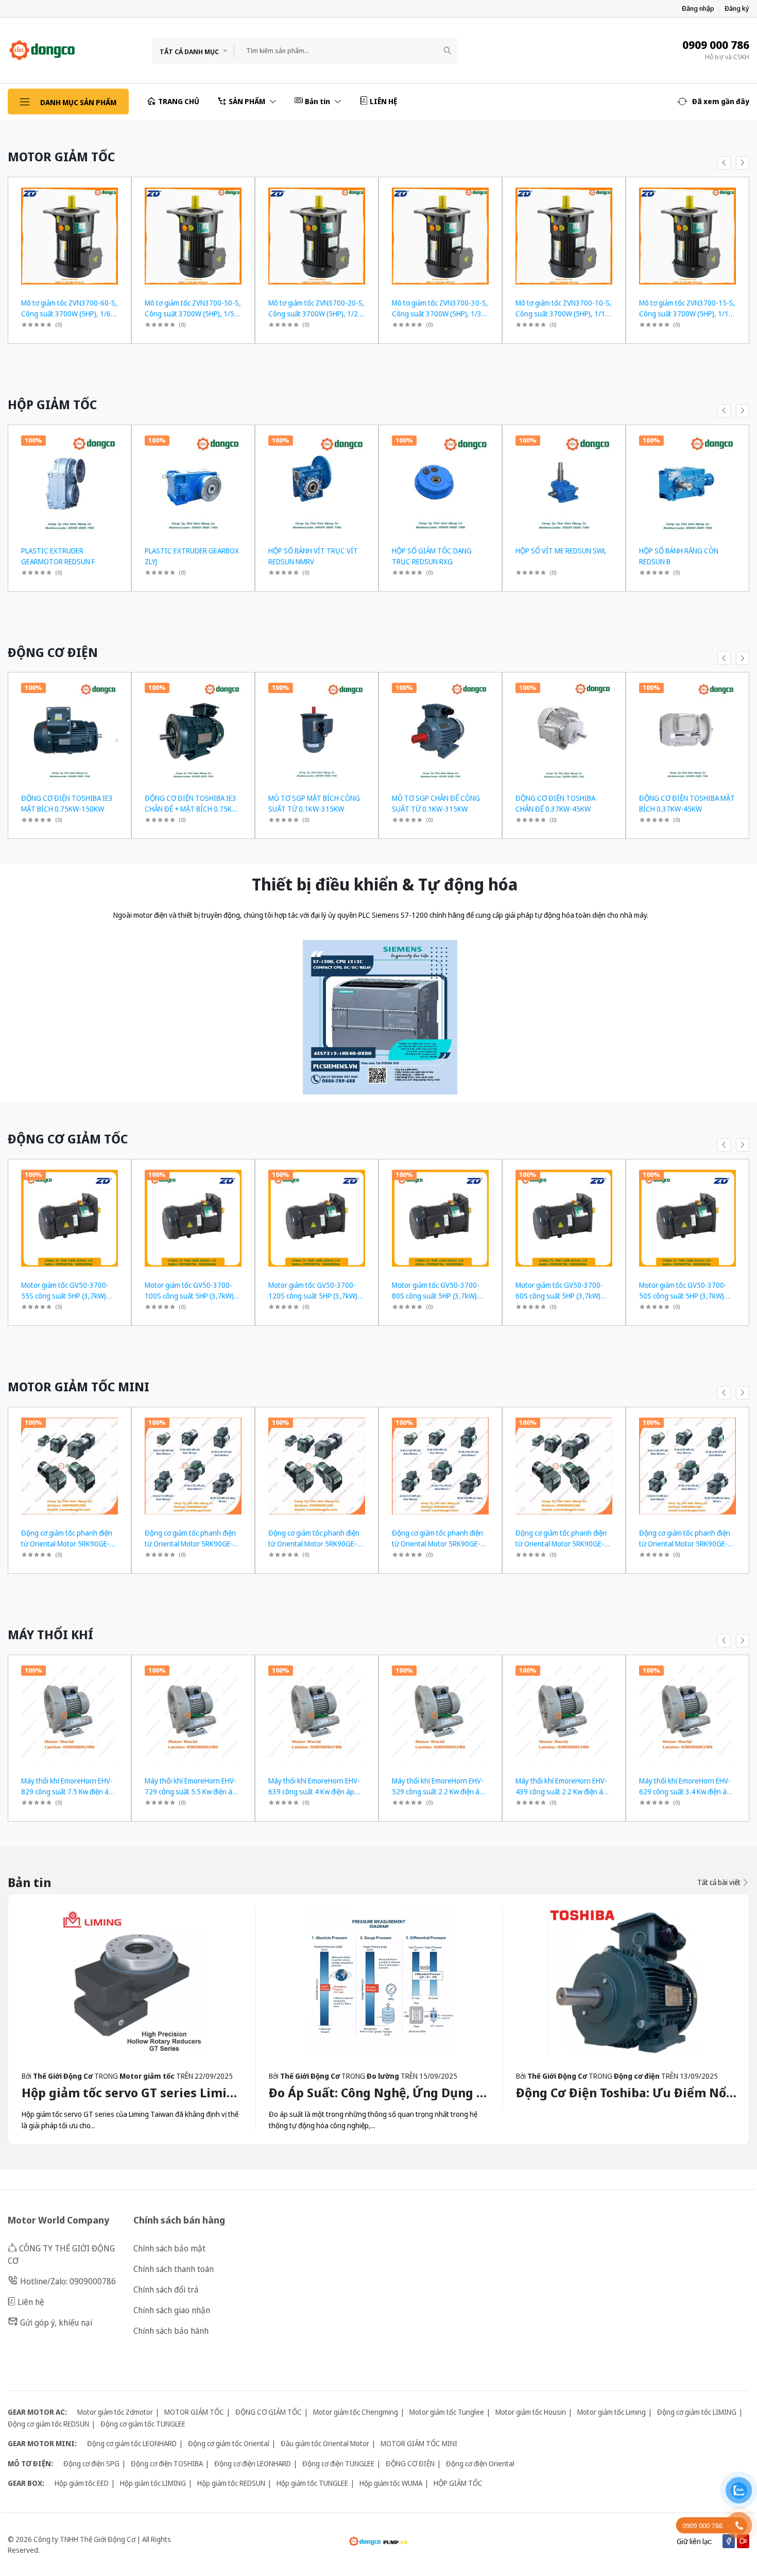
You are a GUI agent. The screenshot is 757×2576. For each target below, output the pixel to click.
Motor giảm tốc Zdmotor (115, 2412)
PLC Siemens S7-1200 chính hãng (412, 915)
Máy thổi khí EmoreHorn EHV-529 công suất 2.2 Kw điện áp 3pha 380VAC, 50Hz (438, 1791)
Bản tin (318, 101)
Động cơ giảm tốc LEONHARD (132, 2443)
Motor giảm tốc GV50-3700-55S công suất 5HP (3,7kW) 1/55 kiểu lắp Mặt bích (65, 1296)
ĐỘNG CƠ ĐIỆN (410, 2463)
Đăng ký (737, 9)
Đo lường (383, 2076)
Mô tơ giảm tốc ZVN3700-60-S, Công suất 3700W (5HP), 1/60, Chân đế (69, 314)
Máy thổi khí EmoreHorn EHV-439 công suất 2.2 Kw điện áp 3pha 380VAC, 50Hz (561, 1791)
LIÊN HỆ (383, 101)
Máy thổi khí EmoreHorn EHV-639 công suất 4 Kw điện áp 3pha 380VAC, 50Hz (314, 1791)
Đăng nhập (698, 9)
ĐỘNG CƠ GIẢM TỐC (269, 2412)
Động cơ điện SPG (91, 2463)
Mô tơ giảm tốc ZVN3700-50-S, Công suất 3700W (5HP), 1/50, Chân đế (193, 314)
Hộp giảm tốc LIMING (153, 2483)
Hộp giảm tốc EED (82, 2483)
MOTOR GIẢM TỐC (194, 2412)
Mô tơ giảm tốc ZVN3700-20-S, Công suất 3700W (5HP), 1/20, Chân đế (316, 314)
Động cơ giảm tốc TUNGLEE (143, 2424)
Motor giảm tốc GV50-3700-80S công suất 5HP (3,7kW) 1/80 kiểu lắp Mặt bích (436, 1296)
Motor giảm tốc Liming (612, 2412)
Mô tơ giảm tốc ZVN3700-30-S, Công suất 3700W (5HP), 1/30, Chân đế (440, 314)
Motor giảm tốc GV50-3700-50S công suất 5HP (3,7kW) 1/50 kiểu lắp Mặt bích (683, 1296)
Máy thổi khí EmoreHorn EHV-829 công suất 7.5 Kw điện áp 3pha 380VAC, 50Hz (67, 1791)
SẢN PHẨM (248, 101)
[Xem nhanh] (119, 191)
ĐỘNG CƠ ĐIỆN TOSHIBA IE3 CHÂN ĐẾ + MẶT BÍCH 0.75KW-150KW (193, 809)
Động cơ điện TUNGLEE (338, 2463)
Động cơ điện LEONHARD (253, 2463)
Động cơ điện (637, 2076)
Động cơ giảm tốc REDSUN (48, 2424)
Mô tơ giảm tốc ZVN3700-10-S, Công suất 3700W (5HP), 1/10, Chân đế (564, 314)
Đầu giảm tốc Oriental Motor (325, 2443)
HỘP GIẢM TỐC (458, 2483)
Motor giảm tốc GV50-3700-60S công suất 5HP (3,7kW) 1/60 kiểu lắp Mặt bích (559, 1296)
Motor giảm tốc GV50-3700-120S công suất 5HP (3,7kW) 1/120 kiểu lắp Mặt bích (313, 1296)
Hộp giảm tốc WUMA (391, 2483)
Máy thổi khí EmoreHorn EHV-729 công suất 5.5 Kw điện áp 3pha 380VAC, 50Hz (191, 1791)
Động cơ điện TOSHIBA (167, 2463)
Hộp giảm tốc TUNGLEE (312, 2483)
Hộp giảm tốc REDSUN (231, 2483)
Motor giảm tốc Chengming (356, 2412)
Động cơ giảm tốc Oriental (229, 2443)
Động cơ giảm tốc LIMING (697, 2412)
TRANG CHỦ (179, 101)
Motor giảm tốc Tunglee (447, 2412)
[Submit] (448, 50)
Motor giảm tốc (147, 2076)
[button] (713, 102)
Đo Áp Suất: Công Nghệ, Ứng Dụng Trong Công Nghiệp (430, 2092)
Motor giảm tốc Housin (531, 2412)
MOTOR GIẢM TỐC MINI (419, 2443)
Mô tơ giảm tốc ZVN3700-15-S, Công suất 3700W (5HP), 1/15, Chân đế (687, 314)
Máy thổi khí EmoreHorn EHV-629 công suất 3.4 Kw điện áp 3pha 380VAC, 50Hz (685, 1791)
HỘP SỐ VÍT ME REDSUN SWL (561, 551)
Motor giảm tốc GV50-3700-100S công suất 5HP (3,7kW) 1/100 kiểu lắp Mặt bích (189, 1296)
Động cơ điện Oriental (480, 2463)
